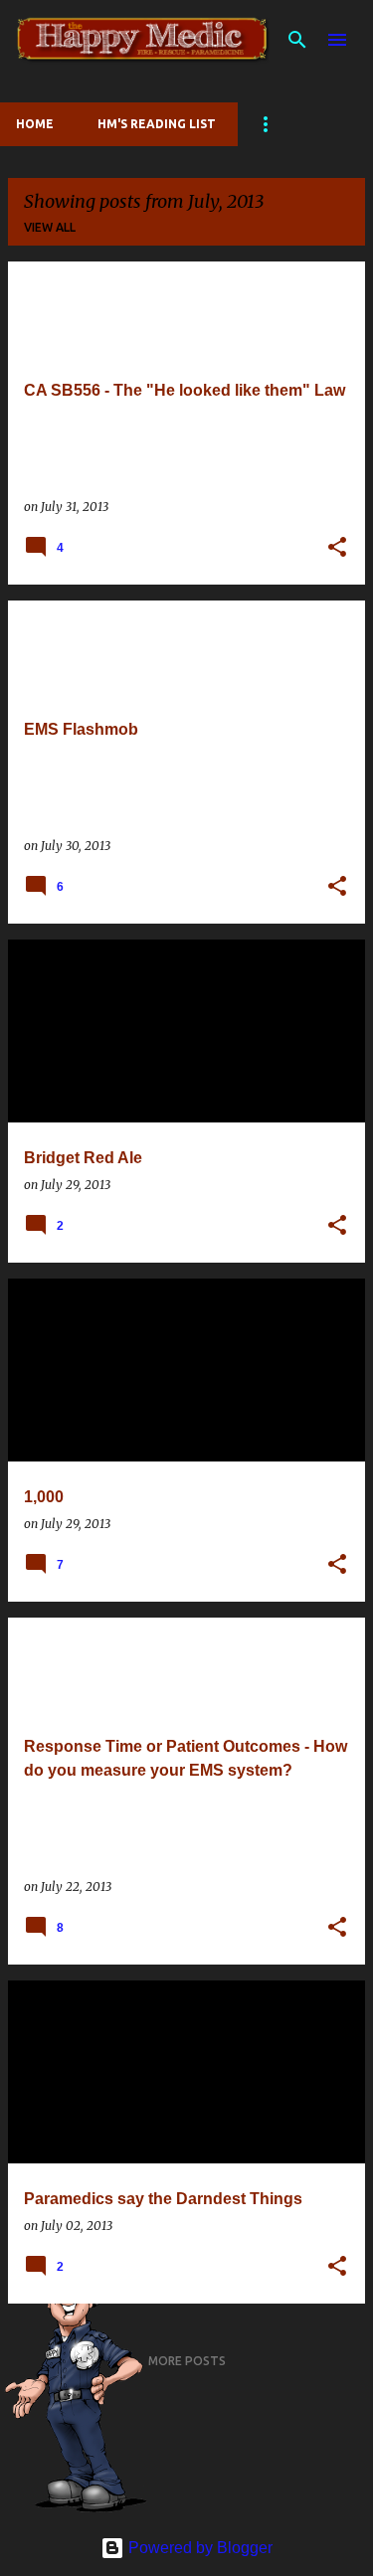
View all (50, 227)
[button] (337, 548)
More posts (187, 2361)
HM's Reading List (157, 124)
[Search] (297, 40)
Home (35, 124)
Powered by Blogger (198, 2548)
